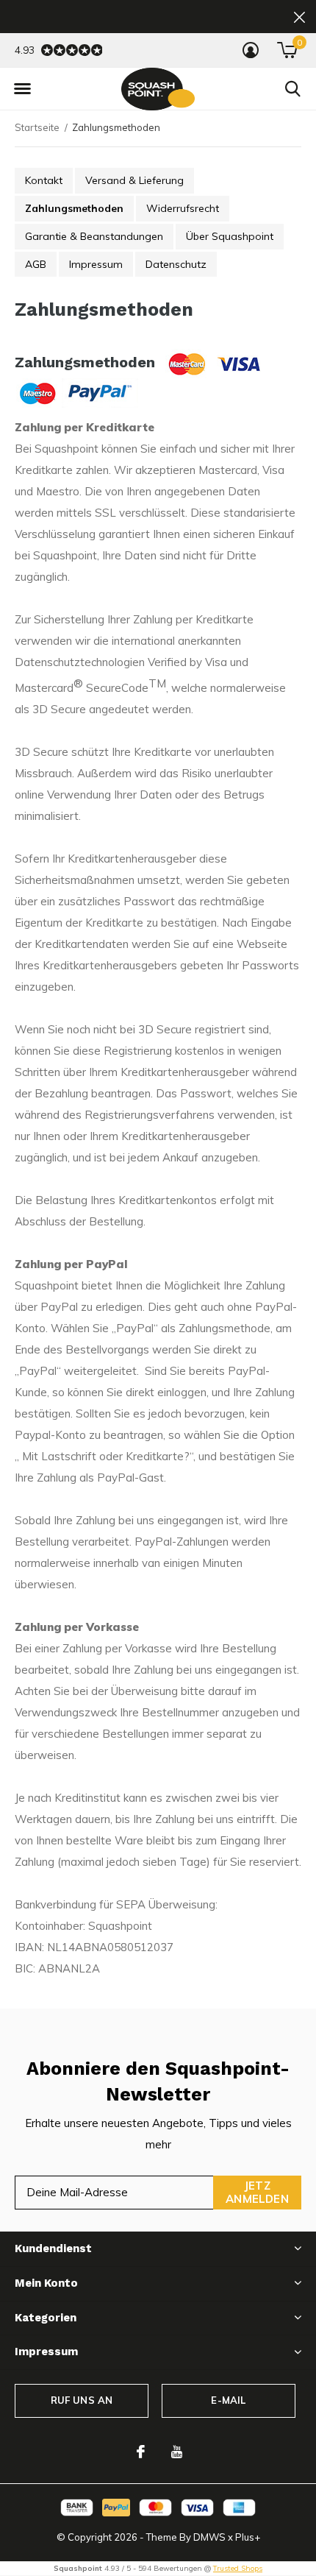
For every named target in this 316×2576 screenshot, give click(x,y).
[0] (287, 50)
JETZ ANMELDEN (257, 2192)
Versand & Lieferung (134, 180)
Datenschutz (176, 264)
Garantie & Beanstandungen (94, 236)
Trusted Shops (238, 2568)
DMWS (209, 2537)
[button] (22, 89)
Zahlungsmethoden (74, 208)
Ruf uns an (82, 2400)
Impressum (96, 264)
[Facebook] (141, 2452)
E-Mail (228, 2400)
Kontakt (44, 180)
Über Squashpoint (230, 236)
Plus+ (248, 2537)
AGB (36, 264)
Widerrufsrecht (183, 208)
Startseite (37, 127)
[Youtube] (177, 2452)
